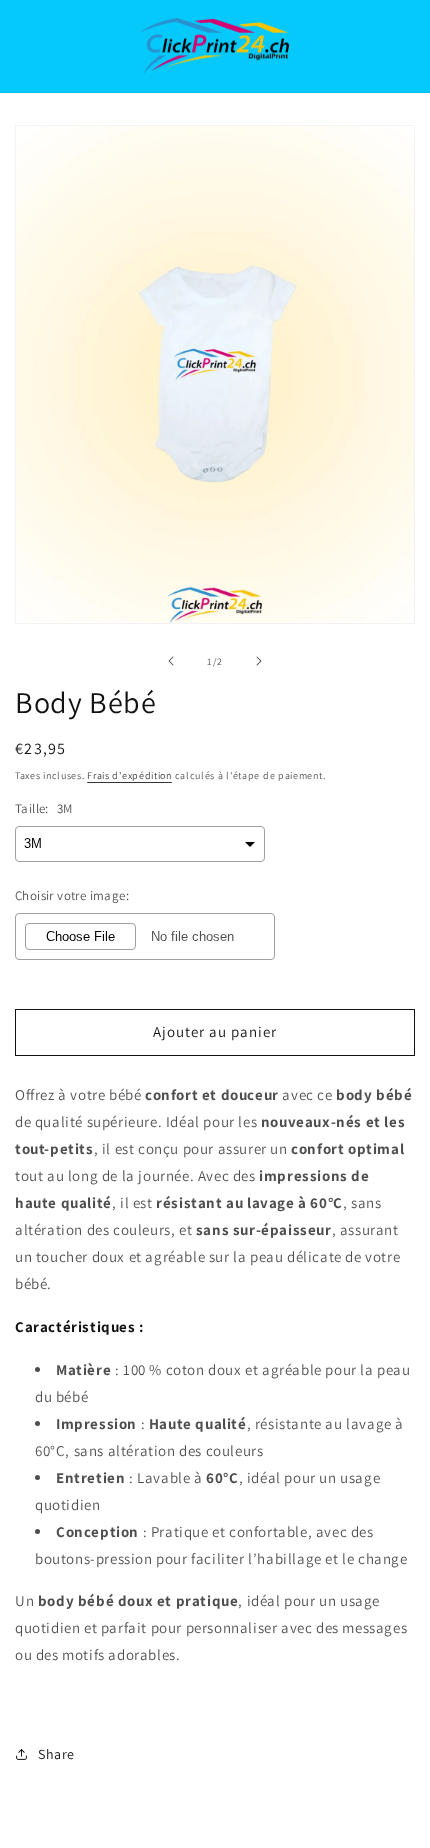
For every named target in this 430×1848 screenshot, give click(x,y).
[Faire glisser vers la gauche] (171, 661)
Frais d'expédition (129, 775)
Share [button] (56, 1754)
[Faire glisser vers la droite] (259, 661)
